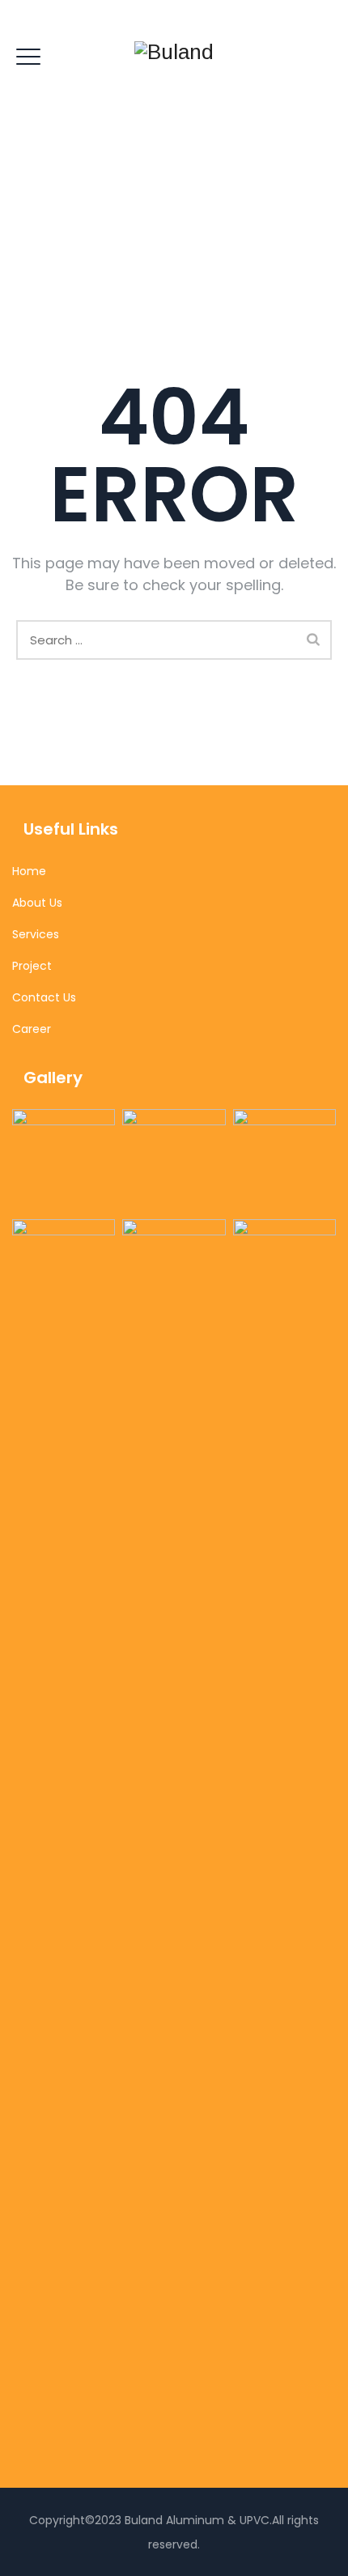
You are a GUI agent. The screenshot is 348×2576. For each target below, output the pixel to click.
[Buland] (174, 52)
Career (32, 1029)
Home (29, 871)
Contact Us (44, 997)
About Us (37, 903)
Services (36, 934)
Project (32, 966)
